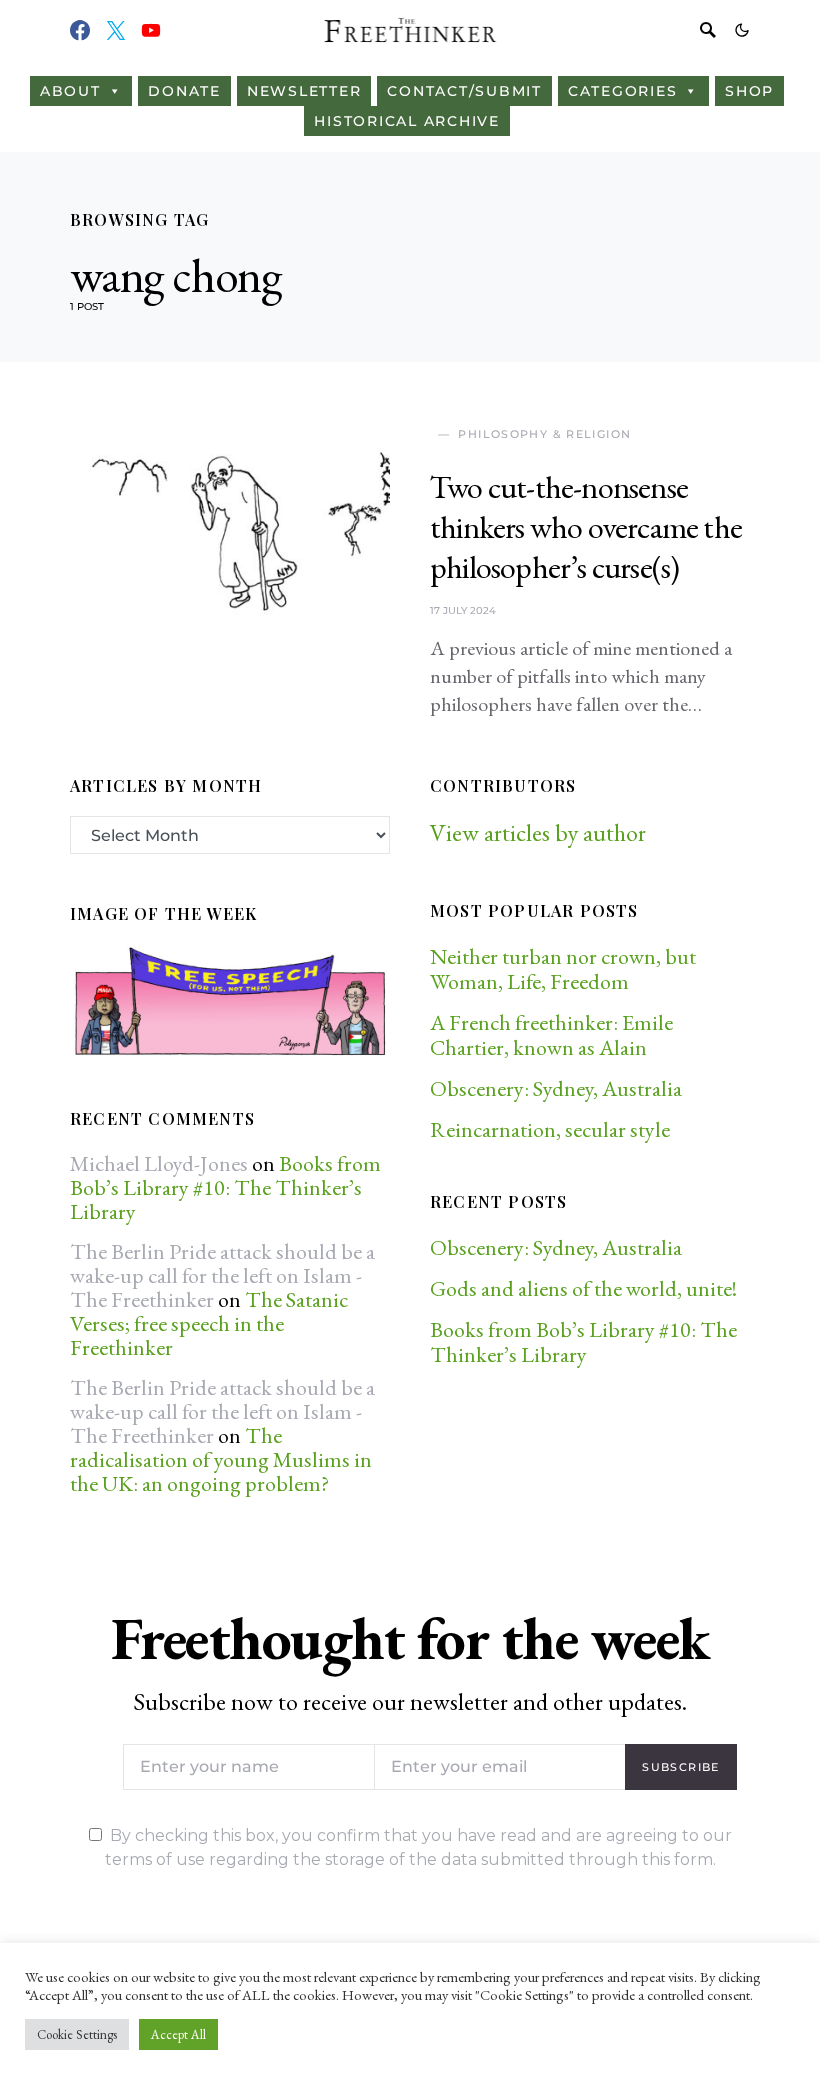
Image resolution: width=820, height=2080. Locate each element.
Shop (749, 91)
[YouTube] (151, 30)
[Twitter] (116, 30)
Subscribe (680, 1767)
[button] (742, 30)
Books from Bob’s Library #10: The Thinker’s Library (225, 1187)
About (70, 91)
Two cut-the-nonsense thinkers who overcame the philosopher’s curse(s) (586, 527)
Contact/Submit (464, 91)
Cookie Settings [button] (77, 2034)
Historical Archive (407, 121)
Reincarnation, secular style (550, 1129)
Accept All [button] (178, 2034)
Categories (623, 91)
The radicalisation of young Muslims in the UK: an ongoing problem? (221, 1459)
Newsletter (304, 91)
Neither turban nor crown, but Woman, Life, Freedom (563, 969)
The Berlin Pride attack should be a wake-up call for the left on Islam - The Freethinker (222, 1275)
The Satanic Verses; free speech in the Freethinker (209, 1323)
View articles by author (538, 832)
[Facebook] (80, 30)
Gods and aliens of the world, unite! (585, 1288)
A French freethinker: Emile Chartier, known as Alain (551, 1035)
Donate (184, 91)
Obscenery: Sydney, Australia (556, 1088)
